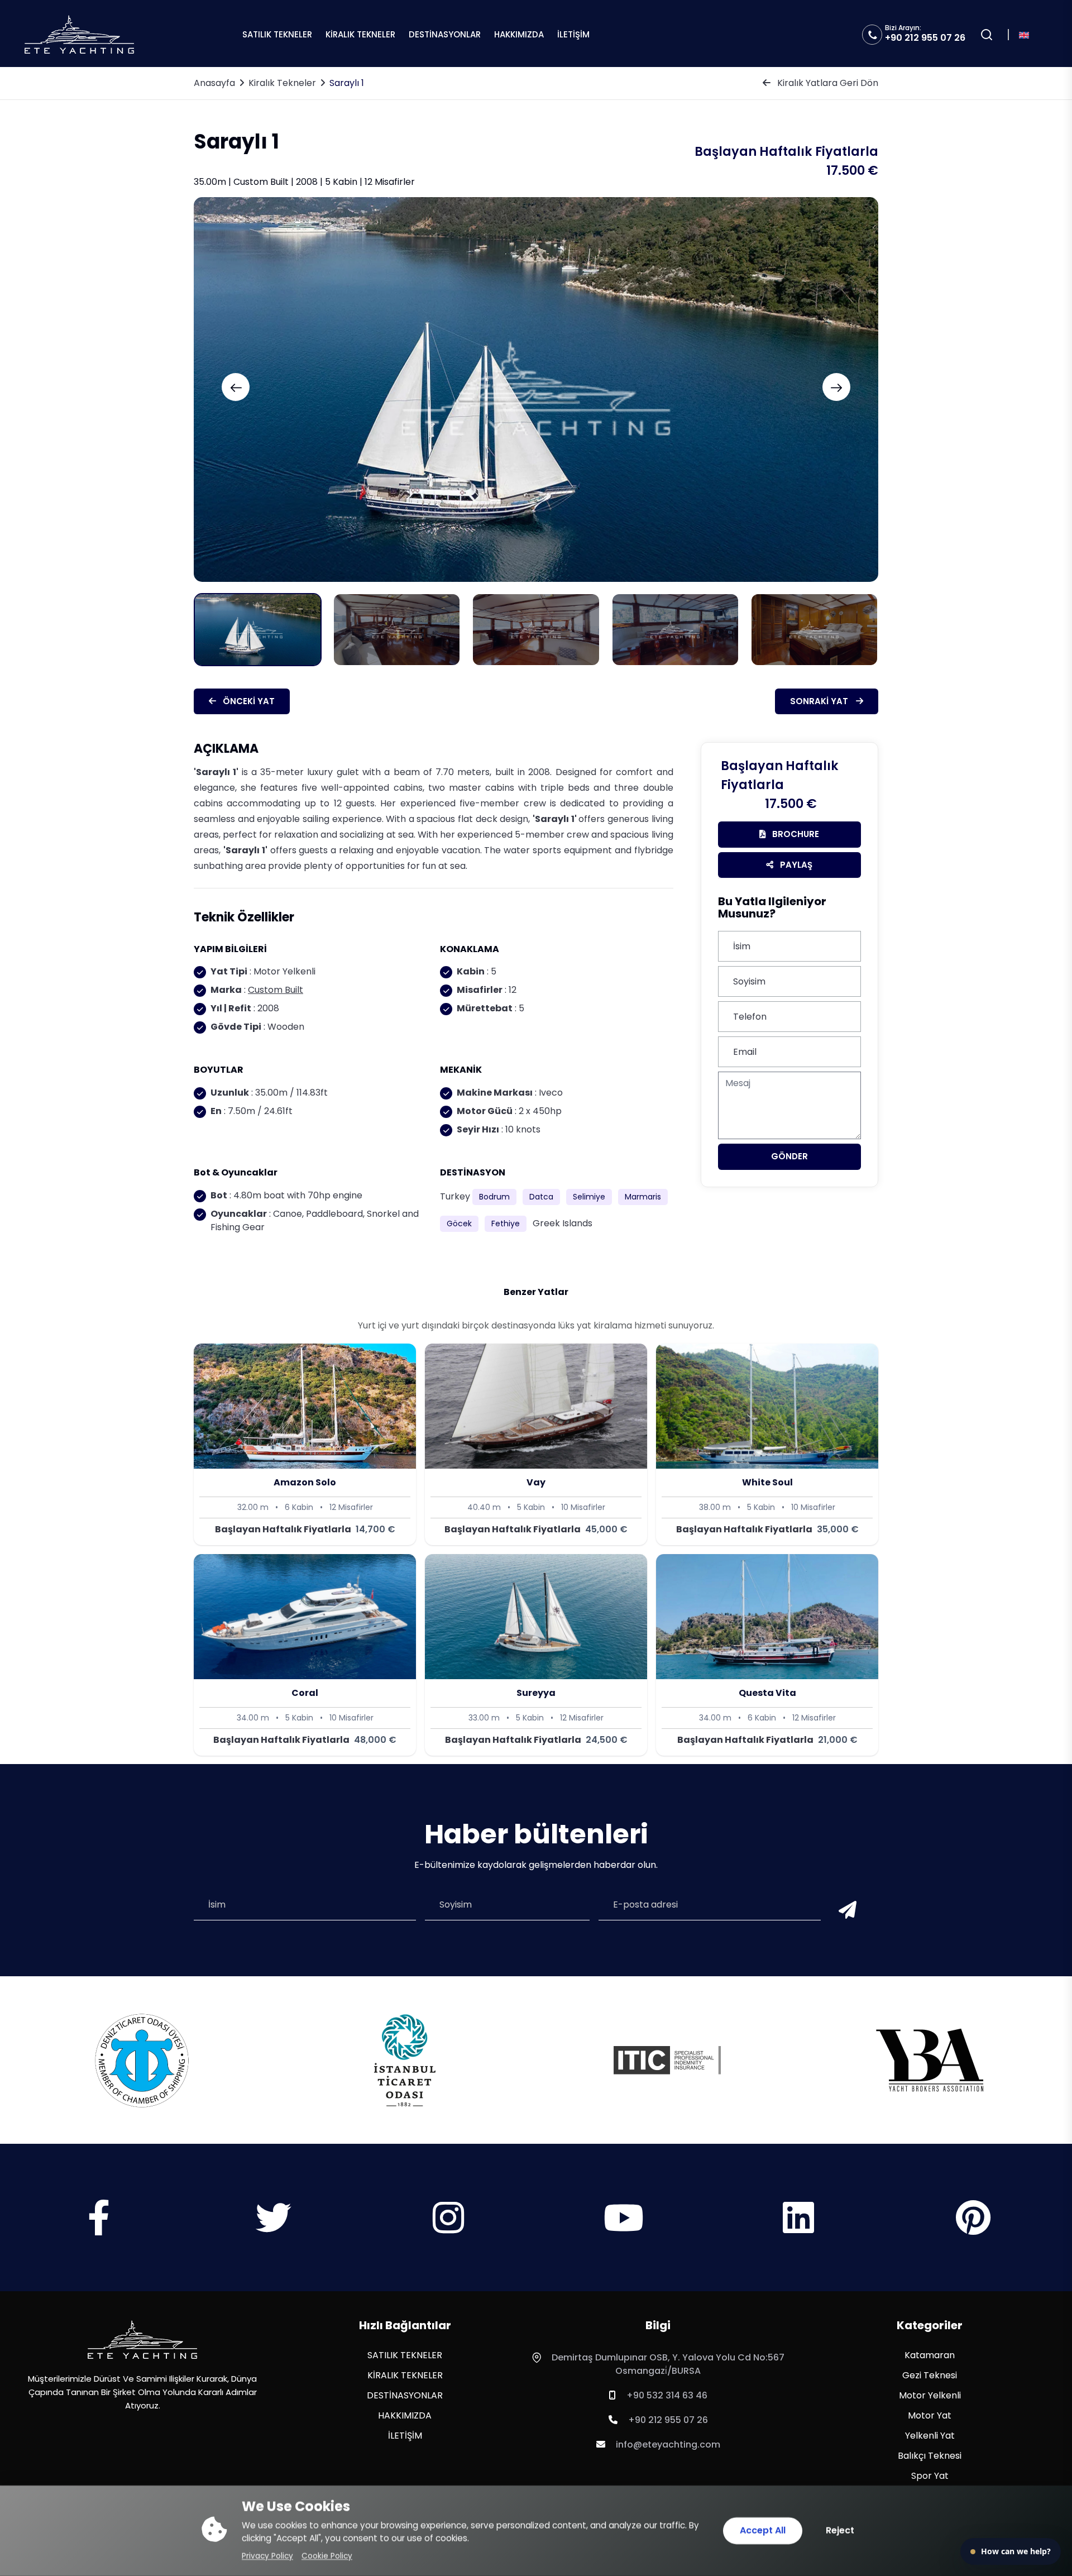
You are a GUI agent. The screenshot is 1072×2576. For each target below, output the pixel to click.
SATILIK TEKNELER (277, 34)
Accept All (763, 2530)
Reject (840, 2530)
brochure (795, 834)
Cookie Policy (327, 2556)
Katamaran (930, 2355)
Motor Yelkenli (930, 2395)
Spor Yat (930, 2476)
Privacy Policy (267, 2556)
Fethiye (506, 1224)
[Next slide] (836, 387)
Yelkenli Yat (930, 2436)
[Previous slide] (236, 387)
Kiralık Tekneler (282, 83)
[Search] (987, 35)
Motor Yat (930, 2415)
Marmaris (643, 1197)
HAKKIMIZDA (519, 34)
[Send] (845, 1911)
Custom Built (276, 990)
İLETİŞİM (573, 34)
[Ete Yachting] (142, 2340)
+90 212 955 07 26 (925, 38)
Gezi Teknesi (930, 2375)
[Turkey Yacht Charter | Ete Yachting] (79, 34)
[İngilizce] (1024, 34)
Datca (541, 1197)
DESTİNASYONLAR (445, 34)
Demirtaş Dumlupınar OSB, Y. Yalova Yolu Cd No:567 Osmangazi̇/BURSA (668, 2364)
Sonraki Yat (820, 701)
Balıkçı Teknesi (930, 2456)
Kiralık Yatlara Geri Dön (827, 83)
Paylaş (795, 865)
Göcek (459, 1224)
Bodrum (494, 1197)
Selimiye (589, 1197)
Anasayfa (214, 83)
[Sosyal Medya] (99, 2228)
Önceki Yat (248, 701)
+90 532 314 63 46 (667, 2395)
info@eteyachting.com (668, 2444)
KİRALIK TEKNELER (360, 34)
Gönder (789, 1156)
